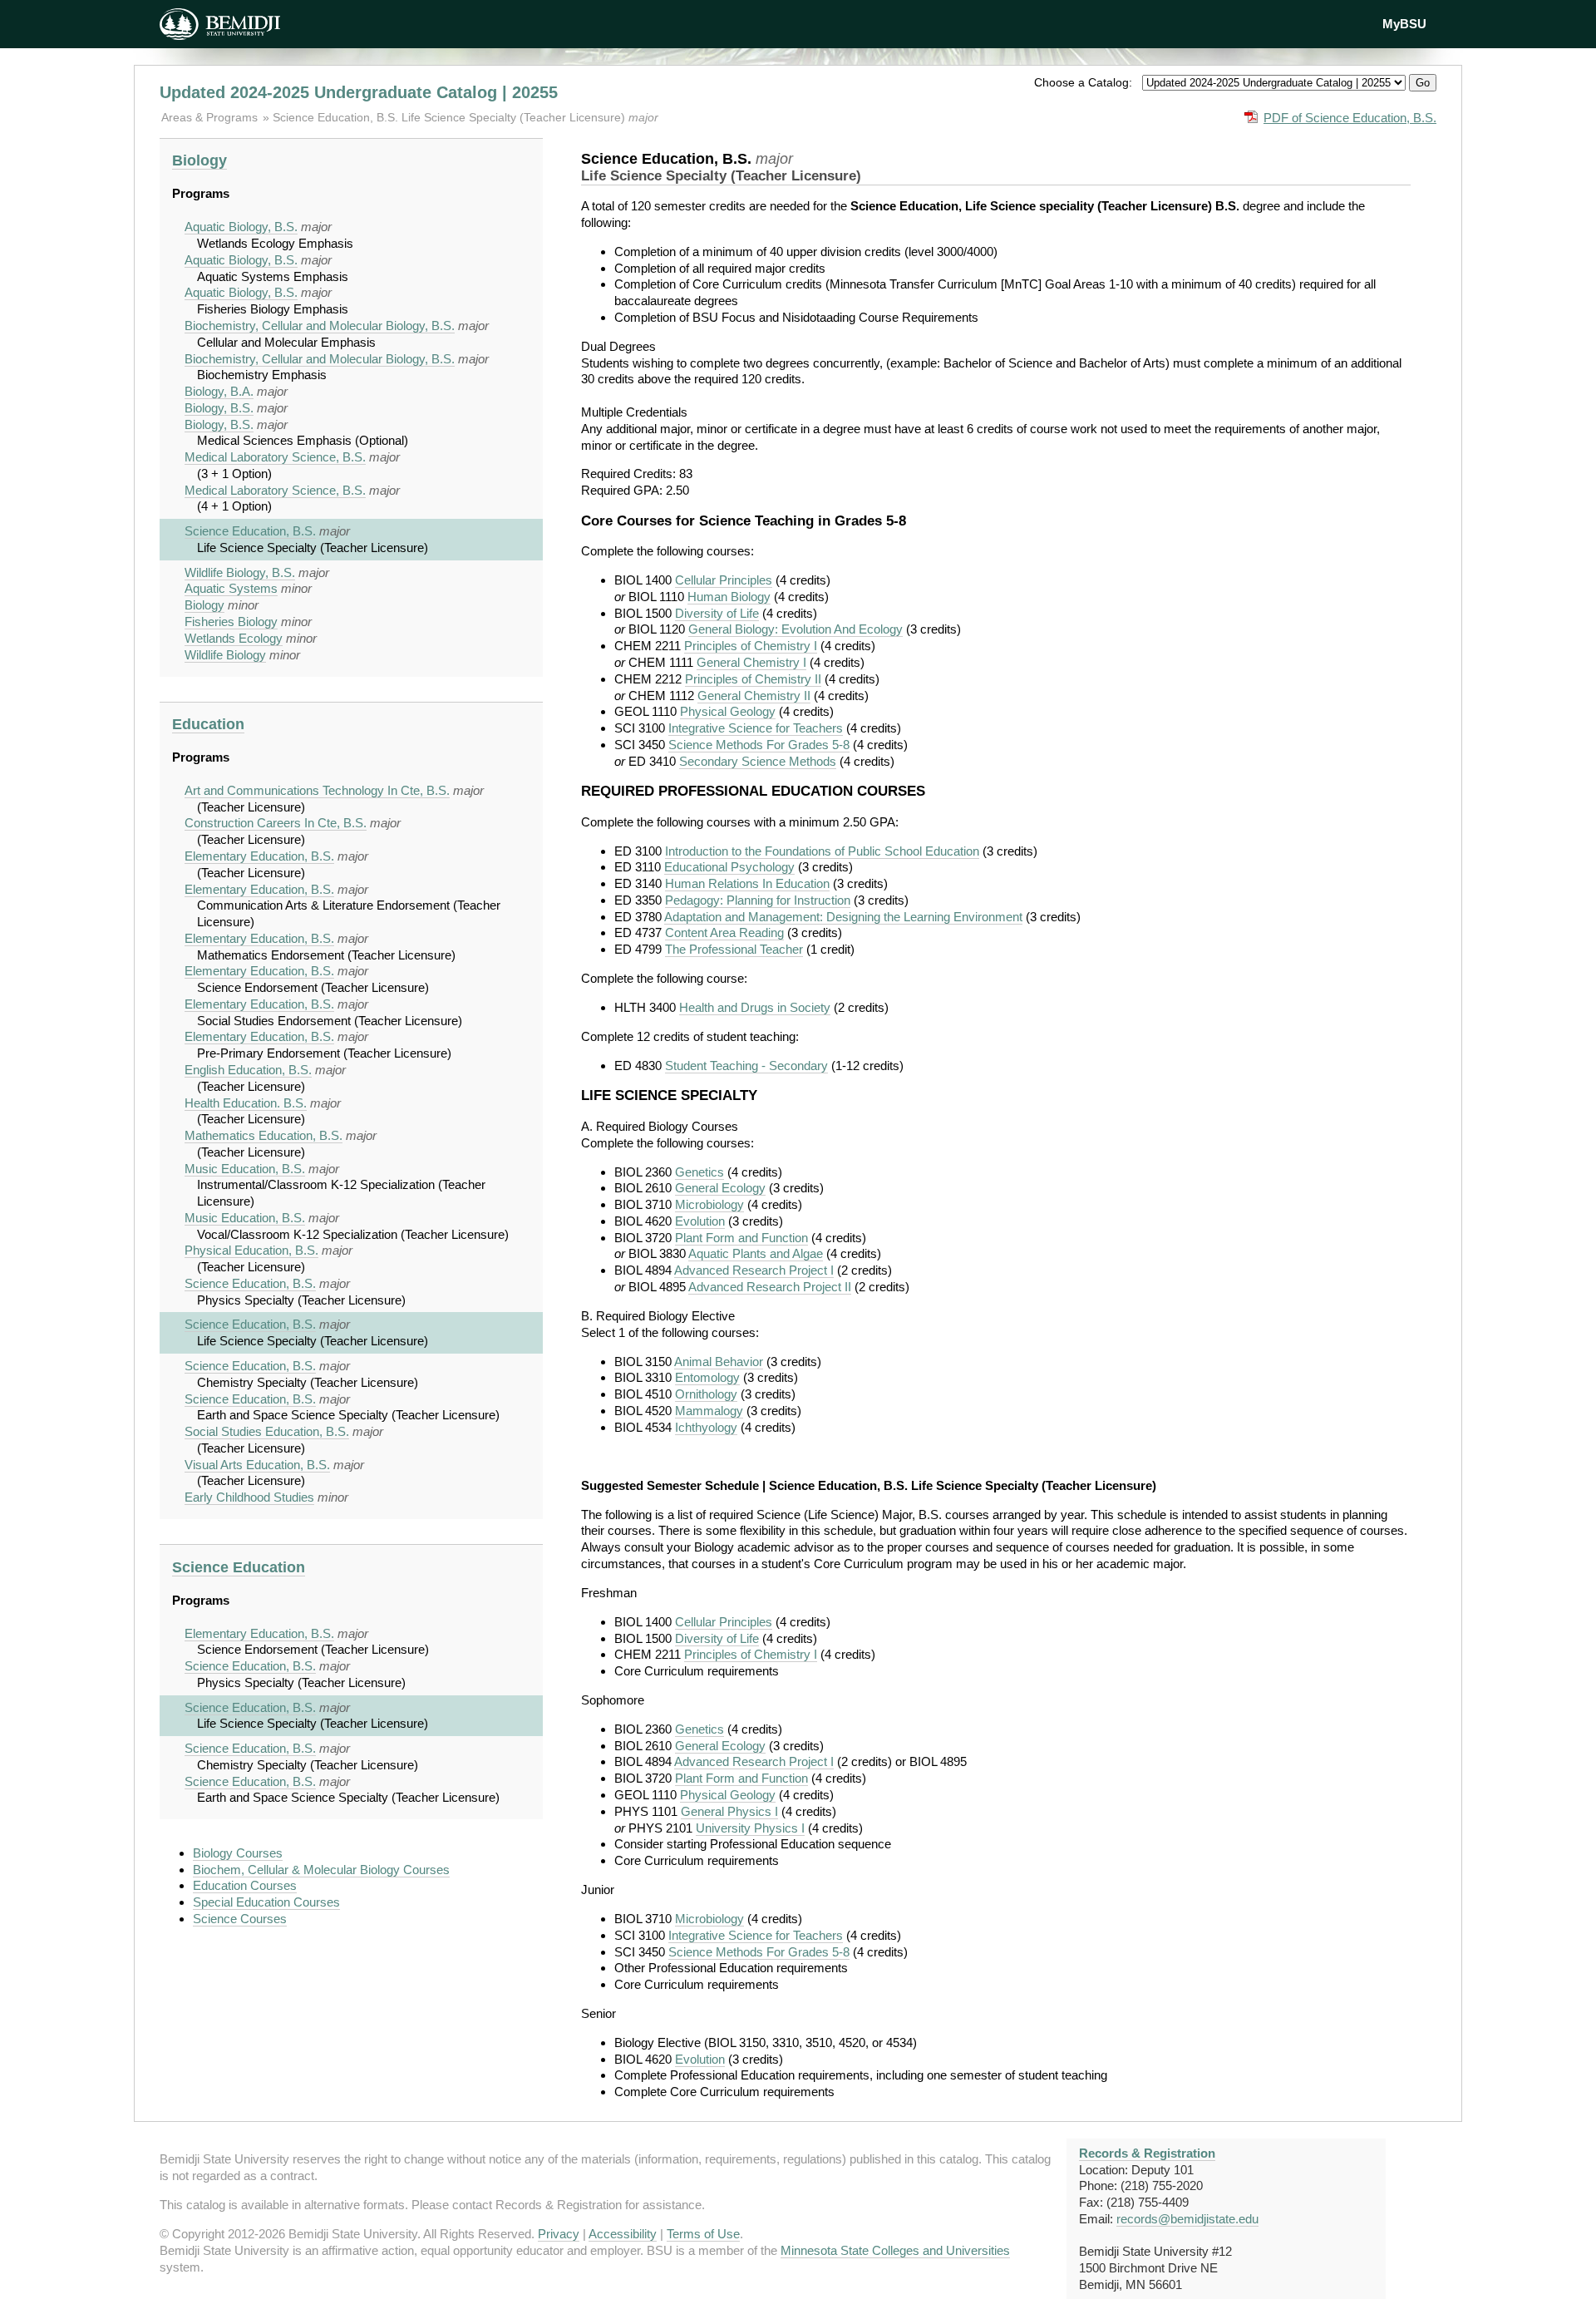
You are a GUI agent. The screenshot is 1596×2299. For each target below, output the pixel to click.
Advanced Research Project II (770, 1287)
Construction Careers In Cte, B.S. (276, 823)
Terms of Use (703, 2234)
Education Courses (245, 1885)
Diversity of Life (717, 613)
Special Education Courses (266, 1902)
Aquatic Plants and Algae (756, 1253)
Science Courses (240, 1919)
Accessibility (623, 2234)
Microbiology (709, 1204)
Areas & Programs (211, 117)
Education (208, 724)
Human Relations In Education (747, 883)
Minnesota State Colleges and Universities (895, 2250)
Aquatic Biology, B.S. (241, 227)
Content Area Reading (724, 932)
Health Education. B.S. (246, 1103)
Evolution (700, 1221)
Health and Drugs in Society (755, 1007)
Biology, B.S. (219, 408)
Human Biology (729, 597)
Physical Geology (728, 711)
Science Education (239, 1567)
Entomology (707, 1377)
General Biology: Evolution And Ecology (796, 629)
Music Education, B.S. (245, 1169)
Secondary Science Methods (758, 761)
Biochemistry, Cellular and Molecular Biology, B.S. (320, 326)
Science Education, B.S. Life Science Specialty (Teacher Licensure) (451, 117)
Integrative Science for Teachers (756, 728)
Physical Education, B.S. (251, 1250)
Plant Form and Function (741, 1238)
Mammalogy (709, 1411)
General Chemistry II (754, 696)
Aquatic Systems (231, 588)
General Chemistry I (751, 662)
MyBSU (1404, 24)
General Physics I (729, 1811)
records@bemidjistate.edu (1187, 2219)
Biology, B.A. (219, 391)
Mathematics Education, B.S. (264, 1135)
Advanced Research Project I (754, 1270)
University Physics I (750, 1828)
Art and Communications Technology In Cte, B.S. (317, 790)
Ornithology (706, 1394)
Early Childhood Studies (249, 1497)
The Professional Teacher (734, 949)
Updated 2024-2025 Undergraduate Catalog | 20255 (359, 92)
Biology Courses (238, 1853)
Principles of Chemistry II (753, 679)
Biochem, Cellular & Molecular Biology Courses (321, 1870)
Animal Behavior (719, 1362)
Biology (199, 160)
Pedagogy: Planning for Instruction (758, 900)
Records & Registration (1147, 2153)
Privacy (559, 2234)
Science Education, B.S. (250, 531)
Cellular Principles (724, 580)
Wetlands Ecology (234, 638)
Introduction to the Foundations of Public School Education (822, 851)
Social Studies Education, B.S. (267, 1431)
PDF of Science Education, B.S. (1350, 118)
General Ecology (720, 1188)
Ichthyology (706, 1427)
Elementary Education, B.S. (259, 856)
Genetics (699, 1172)
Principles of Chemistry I (751, 646)
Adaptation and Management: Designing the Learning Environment (843, 917)
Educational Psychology (729, 867)
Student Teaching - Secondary (746, 1066)
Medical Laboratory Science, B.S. (275, 457)
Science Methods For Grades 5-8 (759, 745)
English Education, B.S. (248, 1070)
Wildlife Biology (225, 655)
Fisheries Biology (231, 622)
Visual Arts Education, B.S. (257, 1465)
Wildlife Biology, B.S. (240, 572)
